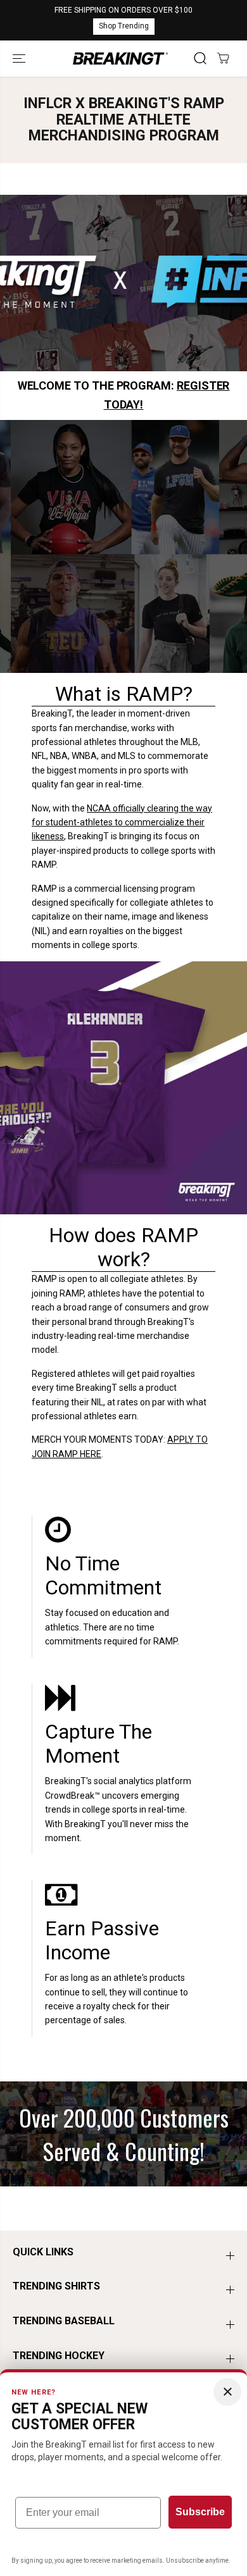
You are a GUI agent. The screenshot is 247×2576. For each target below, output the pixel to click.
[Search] (200, 58)
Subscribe (200, 2512)
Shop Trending (124, 26)
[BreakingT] (120, 59)
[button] (20, 59)
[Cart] (223, 58)
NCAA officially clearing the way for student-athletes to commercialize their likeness (122, 823)
